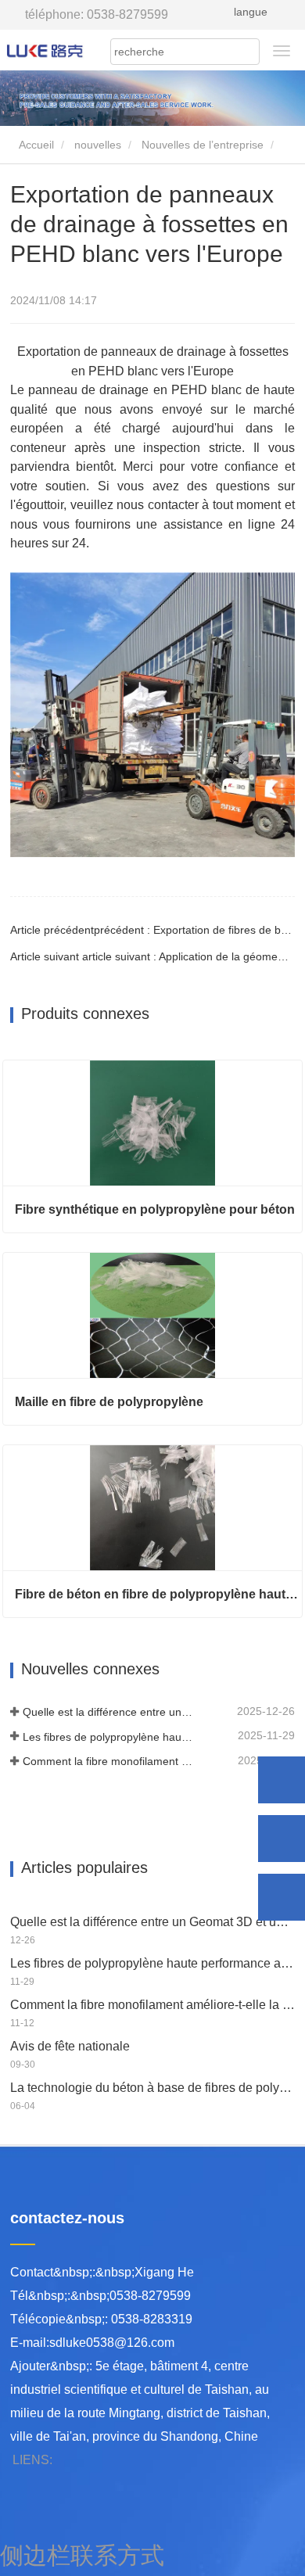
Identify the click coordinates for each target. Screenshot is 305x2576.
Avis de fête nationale (70, 2046)
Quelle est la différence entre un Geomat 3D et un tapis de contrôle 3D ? (108, 1712)
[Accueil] (45, 50)
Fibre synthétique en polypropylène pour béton (155, 1209)
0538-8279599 (97, 14)
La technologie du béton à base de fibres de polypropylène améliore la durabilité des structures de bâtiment (152, 2088)
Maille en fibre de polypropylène (109, 1402)
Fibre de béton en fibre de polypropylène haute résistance (158, 1594)
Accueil (35, 145)
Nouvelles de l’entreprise (203, 145)
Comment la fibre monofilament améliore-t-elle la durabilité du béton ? (108, 1761)
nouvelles (98, 145)
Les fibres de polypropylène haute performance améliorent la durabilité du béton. (108, 1737)
